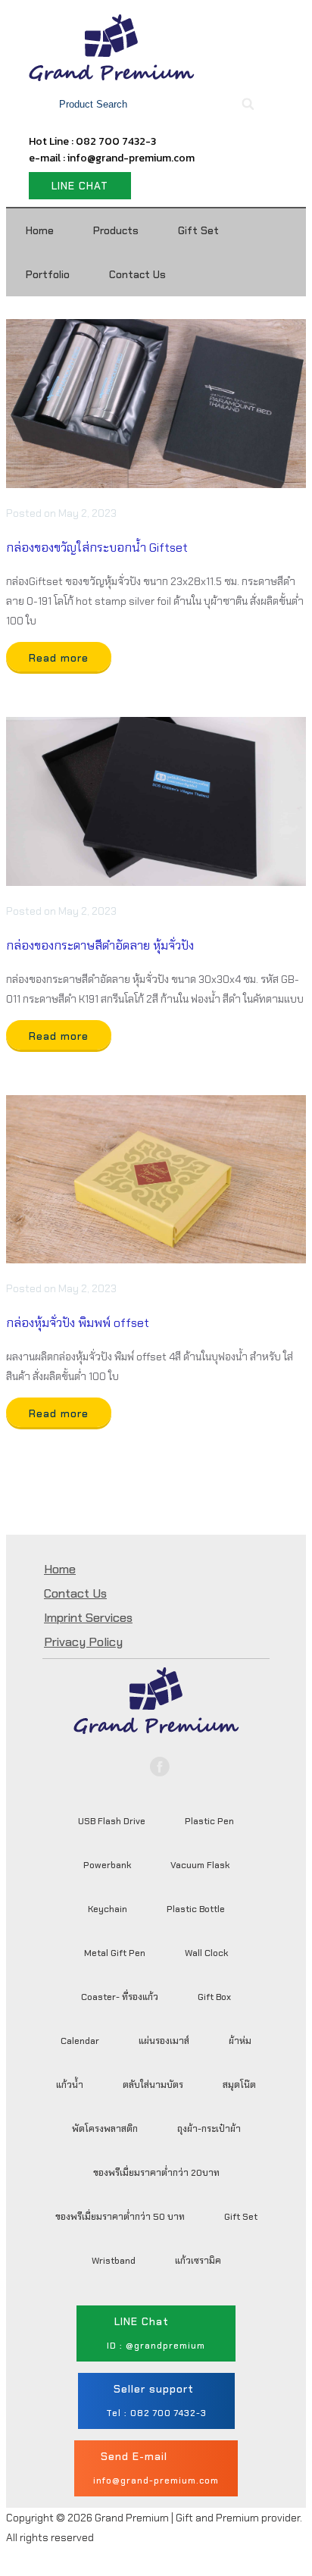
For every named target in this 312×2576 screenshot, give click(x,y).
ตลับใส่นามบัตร (153, 2085)
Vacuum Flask (200, 1865)
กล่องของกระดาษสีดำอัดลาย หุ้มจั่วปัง (100, 945)
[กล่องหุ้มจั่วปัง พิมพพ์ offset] (156, 1180)
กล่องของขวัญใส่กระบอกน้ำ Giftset (97, 548)
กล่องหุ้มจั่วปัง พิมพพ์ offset (78, 1323)
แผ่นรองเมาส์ (164, 2041)
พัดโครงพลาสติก (105, 2129)
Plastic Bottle (196, 1909)
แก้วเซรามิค (198, 2261)
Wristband (114, 2261)
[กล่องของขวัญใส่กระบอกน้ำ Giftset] (156, 404)
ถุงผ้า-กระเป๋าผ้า (209, 2129)
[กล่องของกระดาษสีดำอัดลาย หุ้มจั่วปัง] (156, 801)
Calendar (80, 2041)
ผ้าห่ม (240, 2041)
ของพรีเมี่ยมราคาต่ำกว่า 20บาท (156, 2173)
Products (116, 230)
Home (40, 230)
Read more (59, 658)
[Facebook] (160, 1767)
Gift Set (198, 230)
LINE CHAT (80, 186)
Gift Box (214, 1997)
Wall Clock (206, 1953)
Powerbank (107, 1865)
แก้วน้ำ (70, 2085)
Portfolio (48, 274)
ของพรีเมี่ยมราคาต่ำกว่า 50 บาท (120, 2217)
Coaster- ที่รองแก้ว (120, 1997)
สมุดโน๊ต (239, 2085)
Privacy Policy (83, 1642)
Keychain (108, 1909)
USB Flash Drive (112, 1821)
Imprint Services (88, 1618)
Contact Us (137, 274)
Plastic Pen (209, 1821)
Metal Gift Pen (115, 1953)
